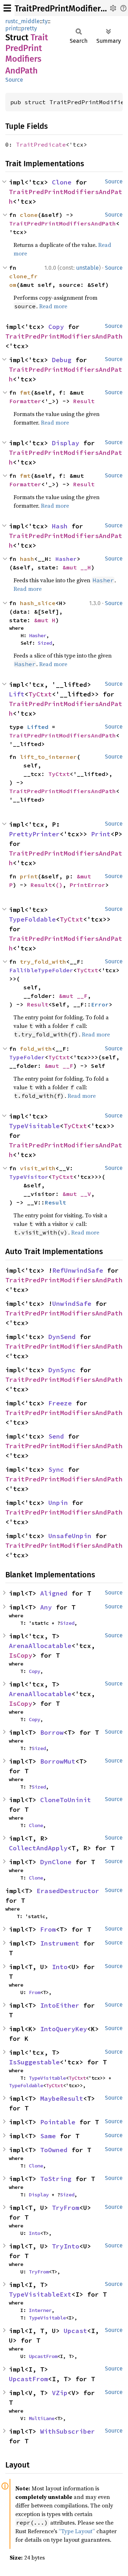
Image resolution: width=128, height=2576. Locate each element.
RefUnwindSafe (78, 1270)
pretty (29, 28)
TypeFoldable (32, 919)
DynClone (56, 1862)
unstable (87, 268)
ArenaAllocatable (40, 1646)
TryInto (66, 2246)
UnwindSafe (72, 1304)
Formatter (25, 401)
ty (45, 21)
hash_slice (38, 603)
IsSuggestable (34, 2062)
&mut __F (73, 996)
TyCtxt (40, 694)
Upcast (75, 2331)
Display (66, 443)
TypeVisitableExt (40, 2294)
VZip (60, 2393)
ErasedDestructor (68, 1891)
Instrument (60, 1943)
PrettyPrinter (34, 834)
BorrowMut (58, 1761)
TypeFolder (27, 1057)
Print (101, 834)
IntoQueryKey (64, 2029)
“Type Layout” (77, 2531)
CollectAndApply (38, 1848)
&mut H (45, 620)
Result (84, 401)
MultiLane (42, 2418)
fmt (25, 392)
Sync (56, 1469)
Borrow (52, 1732)
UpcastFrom (43, 2356)
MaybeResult (62, 2098)
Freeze (60, 1403)
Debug (62, 360)
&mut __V (77, 1194)
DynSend (62, 1337)
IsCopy (21, 1655)
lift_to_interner (48, 757)
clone (29, 215)
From (48, 1929)
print (12, 28)
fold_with (36, 1049)
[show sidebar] (7, 8)
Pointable (58, 2122)
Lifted (38, 727)
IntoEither (60, 2005)
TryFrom (66, 2208)
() (59, 885)
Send (56, 1436)
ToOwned (54, 2150)
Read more (53, 306)
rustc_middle (23, 21)
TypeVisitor (29, 1177)
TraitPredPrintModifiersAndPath (63, 223)
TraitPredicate (41, 144)
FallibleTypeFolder (41, 970)
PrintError (87, 885)
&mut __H (77, 567)
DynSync (62, 1370)
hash (27, 559)
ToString (56, 2179)
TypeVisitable (34, 1126)
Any (46, 1607)
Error (100, 1004)
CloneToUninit (66, 1800)
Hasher (66, 559)
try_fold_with (43, 962)
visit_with (38, 1168)
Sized (45, 643)
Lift (17, 694)
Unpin (58, 1503)
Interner (40, 2310)
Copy (56, 327)
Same (48, 2136)
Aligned (54, 1593)
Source (14, 80)
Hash (60, 526)
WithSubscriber (68, 2431)
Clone (62, 182)
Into (60, 1967)
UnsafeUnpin (70, 1536)
